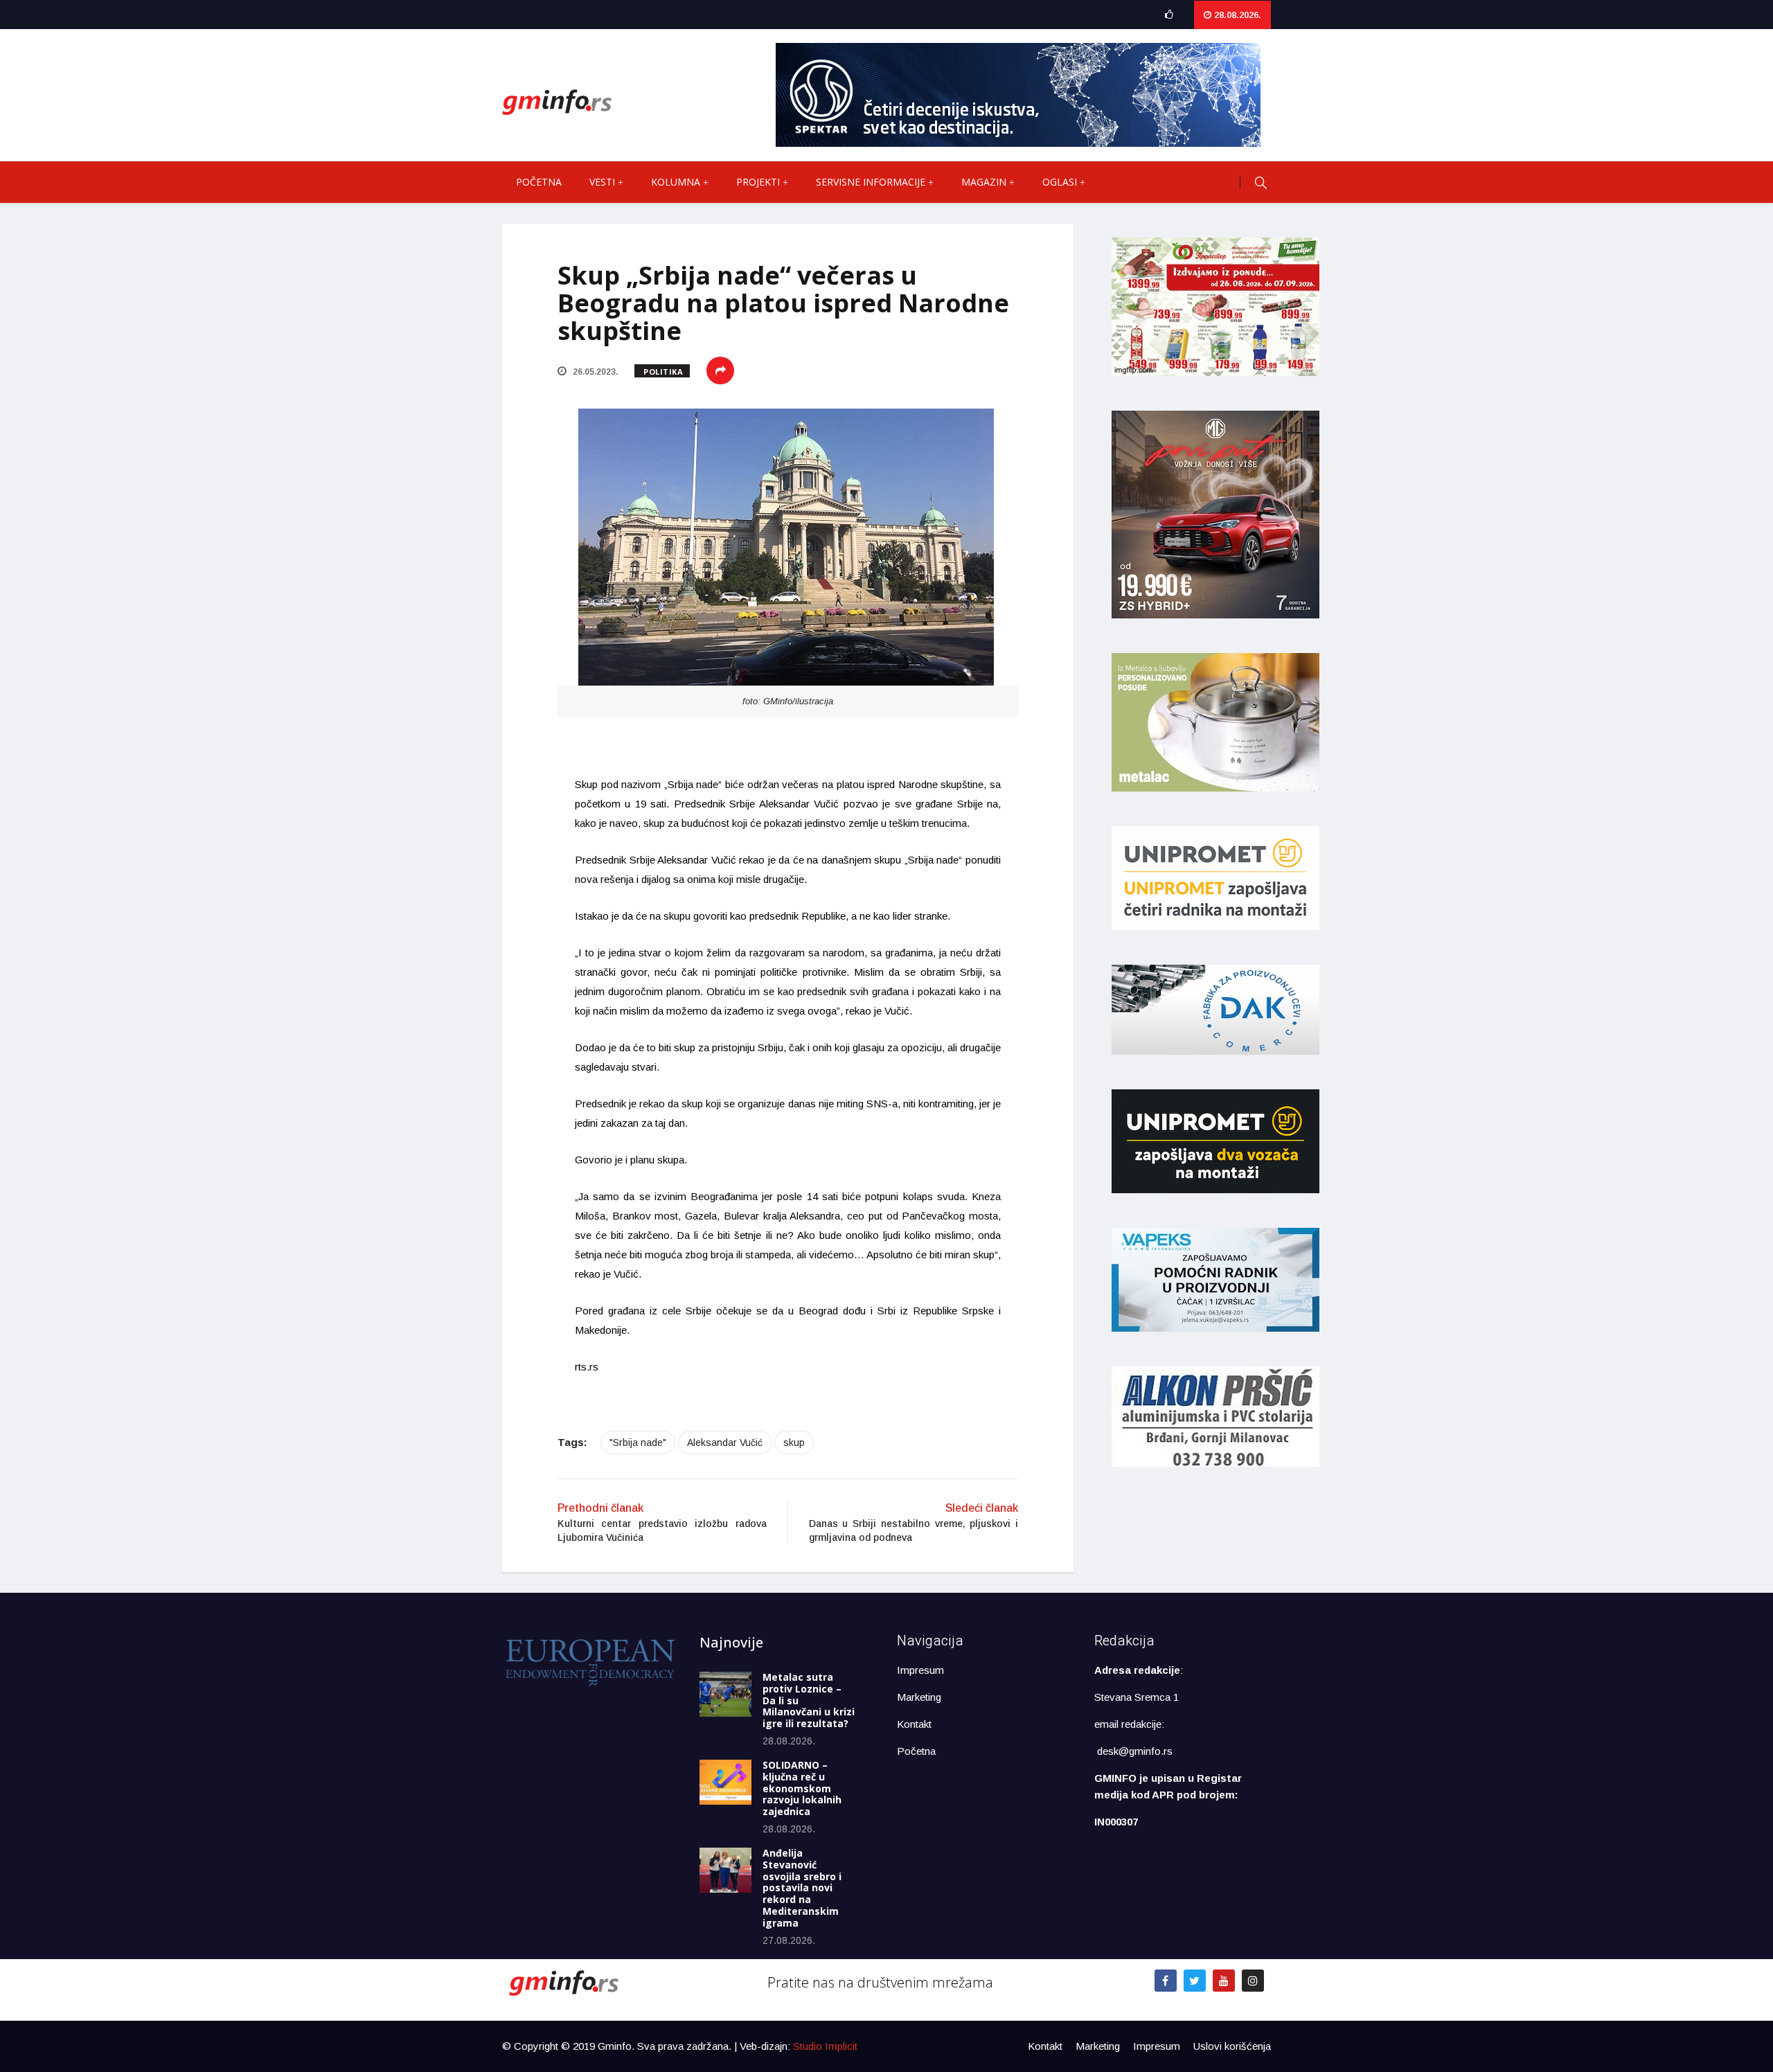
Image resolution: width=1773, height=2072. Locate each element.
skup (794, 1443)
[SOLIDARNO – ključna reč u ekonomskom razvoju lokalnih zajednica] (725, 1782)
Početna (539, 182)
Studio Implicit (825, 2046)
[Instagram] (1253, 1981)
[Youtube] (1224, 1981)
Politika (663, 372)
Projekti (758, 182)
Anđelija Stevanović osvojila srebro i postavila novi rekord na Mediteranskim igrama (802, 1888)
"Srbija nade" (638, 1443)
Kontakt (914, 1724)
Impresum (920, 1670)
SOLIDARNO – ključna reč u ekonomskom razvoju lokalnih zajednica (802, 1788)
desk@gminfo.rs (1135, 1751)
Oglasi (1060, 182)
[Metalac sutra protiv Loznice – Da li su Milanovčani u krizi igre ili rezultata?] (725, 1694)
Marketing (919, 1697)
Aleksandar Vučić (725, 1443)
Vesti (602, 182)
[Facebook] (1166, 1981)
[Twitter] (1195, 1981)
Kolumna (676, 182)
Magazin (984, 182)
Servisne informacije (871, 182)
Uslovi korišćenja (1232, 2046)
